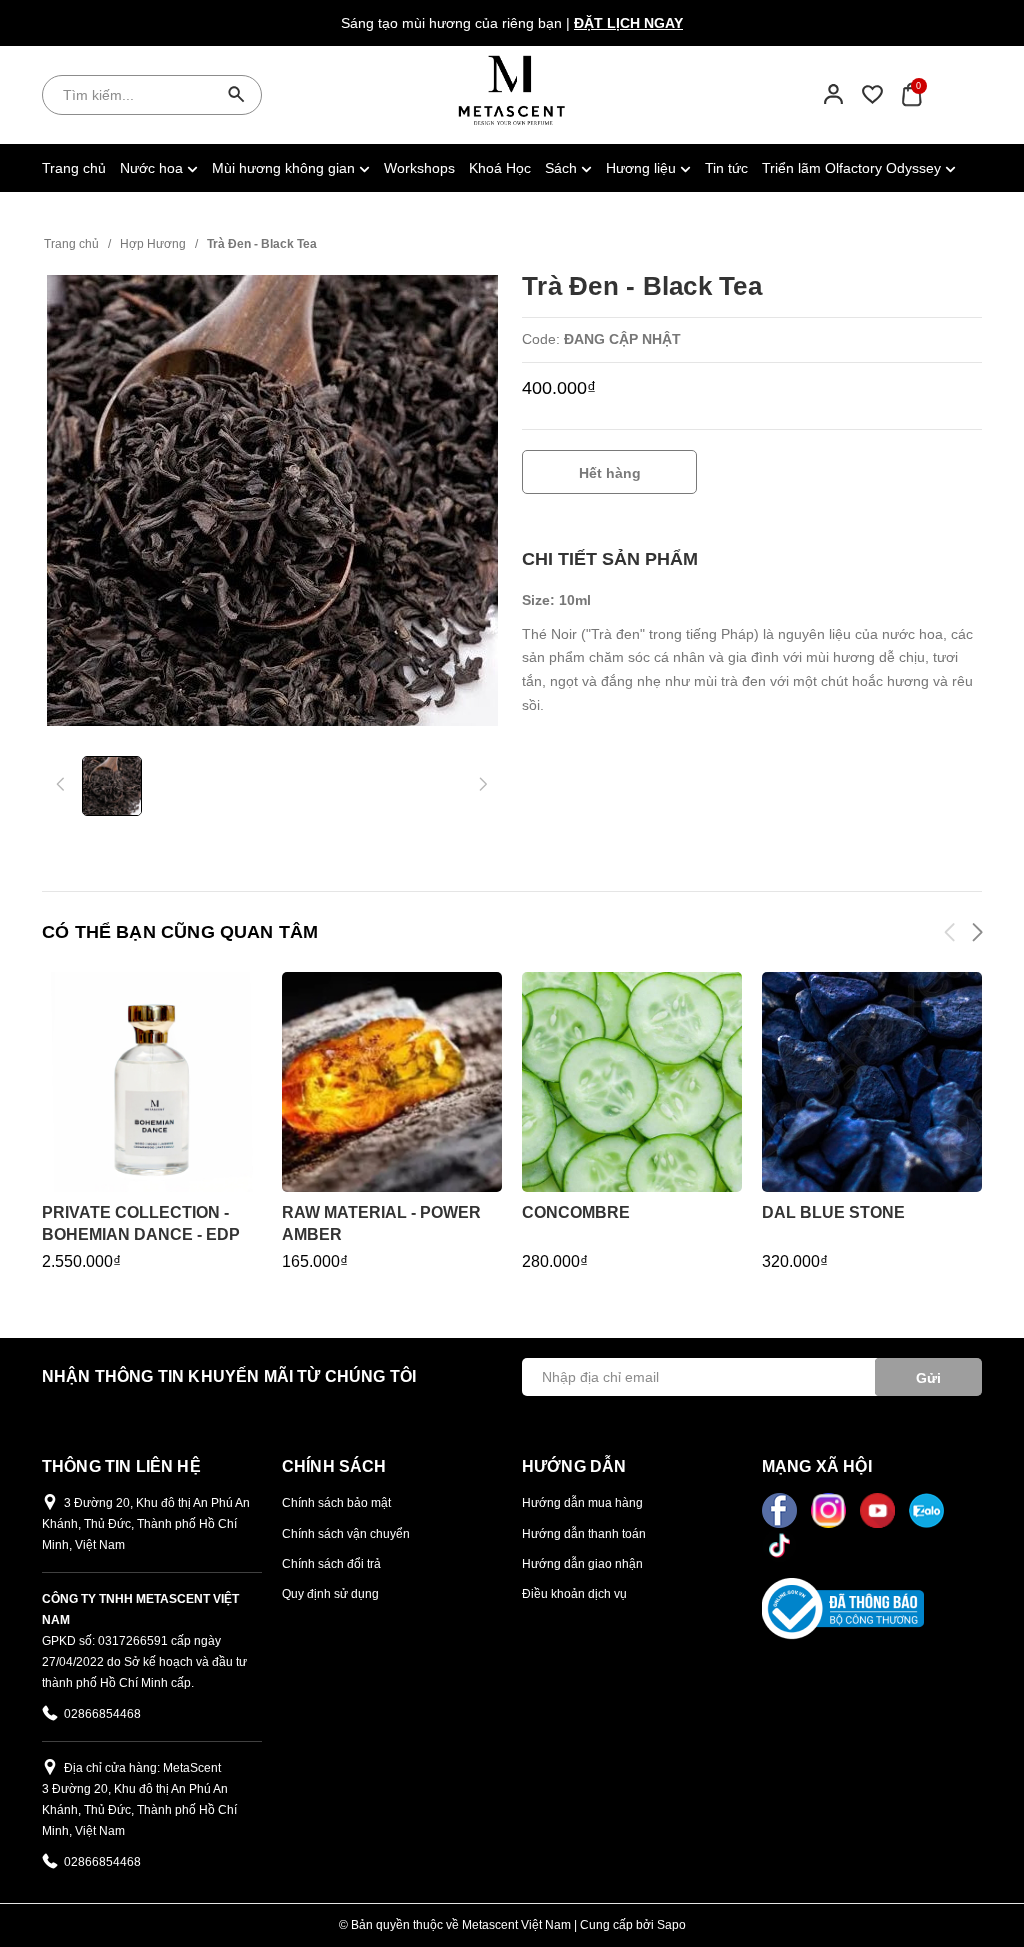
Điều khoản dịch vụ (574, 1594)
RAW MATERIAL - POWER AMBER (381, 1223)
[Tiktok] (779, 1544)
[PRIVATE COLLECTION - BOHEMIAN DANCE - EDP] (152, 1082)
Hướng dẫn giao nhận (582, 1564)
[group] (272, 501)
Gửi (928, 1378)
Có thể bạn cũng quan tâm (180, 932)
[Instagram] (830, 1509)
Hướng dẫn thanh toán (584, 1534)
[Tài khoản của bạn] (833, 94)
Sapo (671, 1925)
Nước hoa (153, 168)
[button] (976, 935)
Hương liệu (643, 168)
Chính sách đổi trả (331, 1564)
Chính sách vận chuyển (346, 1534)
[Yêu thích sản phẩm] (872, 94)
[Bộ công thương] (843, 1608)
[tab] (610, 559)
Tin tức (726, 168)
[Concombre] (632, 1082)
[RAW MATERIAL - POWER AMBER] (392, 1082)
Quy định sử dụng (330, 1594)
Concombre (576, 1212)
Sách (563, 168)
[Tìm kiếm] (237, 95)
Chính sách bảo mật (336, 1503)
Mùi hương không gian (285, 168)
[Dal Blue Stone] (872, 1082)
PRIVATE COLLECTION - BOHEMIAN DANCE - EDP (141, 1223)
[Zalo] (926, 1509)
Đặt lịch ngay (628, 23)
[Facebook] (781, 1509)
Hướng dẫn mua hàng (582, 1503)
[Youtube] (879, 1509)
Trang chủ (74, 168)
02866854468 (102, 1714)
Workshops (419, 168)
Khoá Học (500, 168)
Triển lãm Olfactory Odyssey (853, 168)
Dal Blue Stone (833, 1212)
